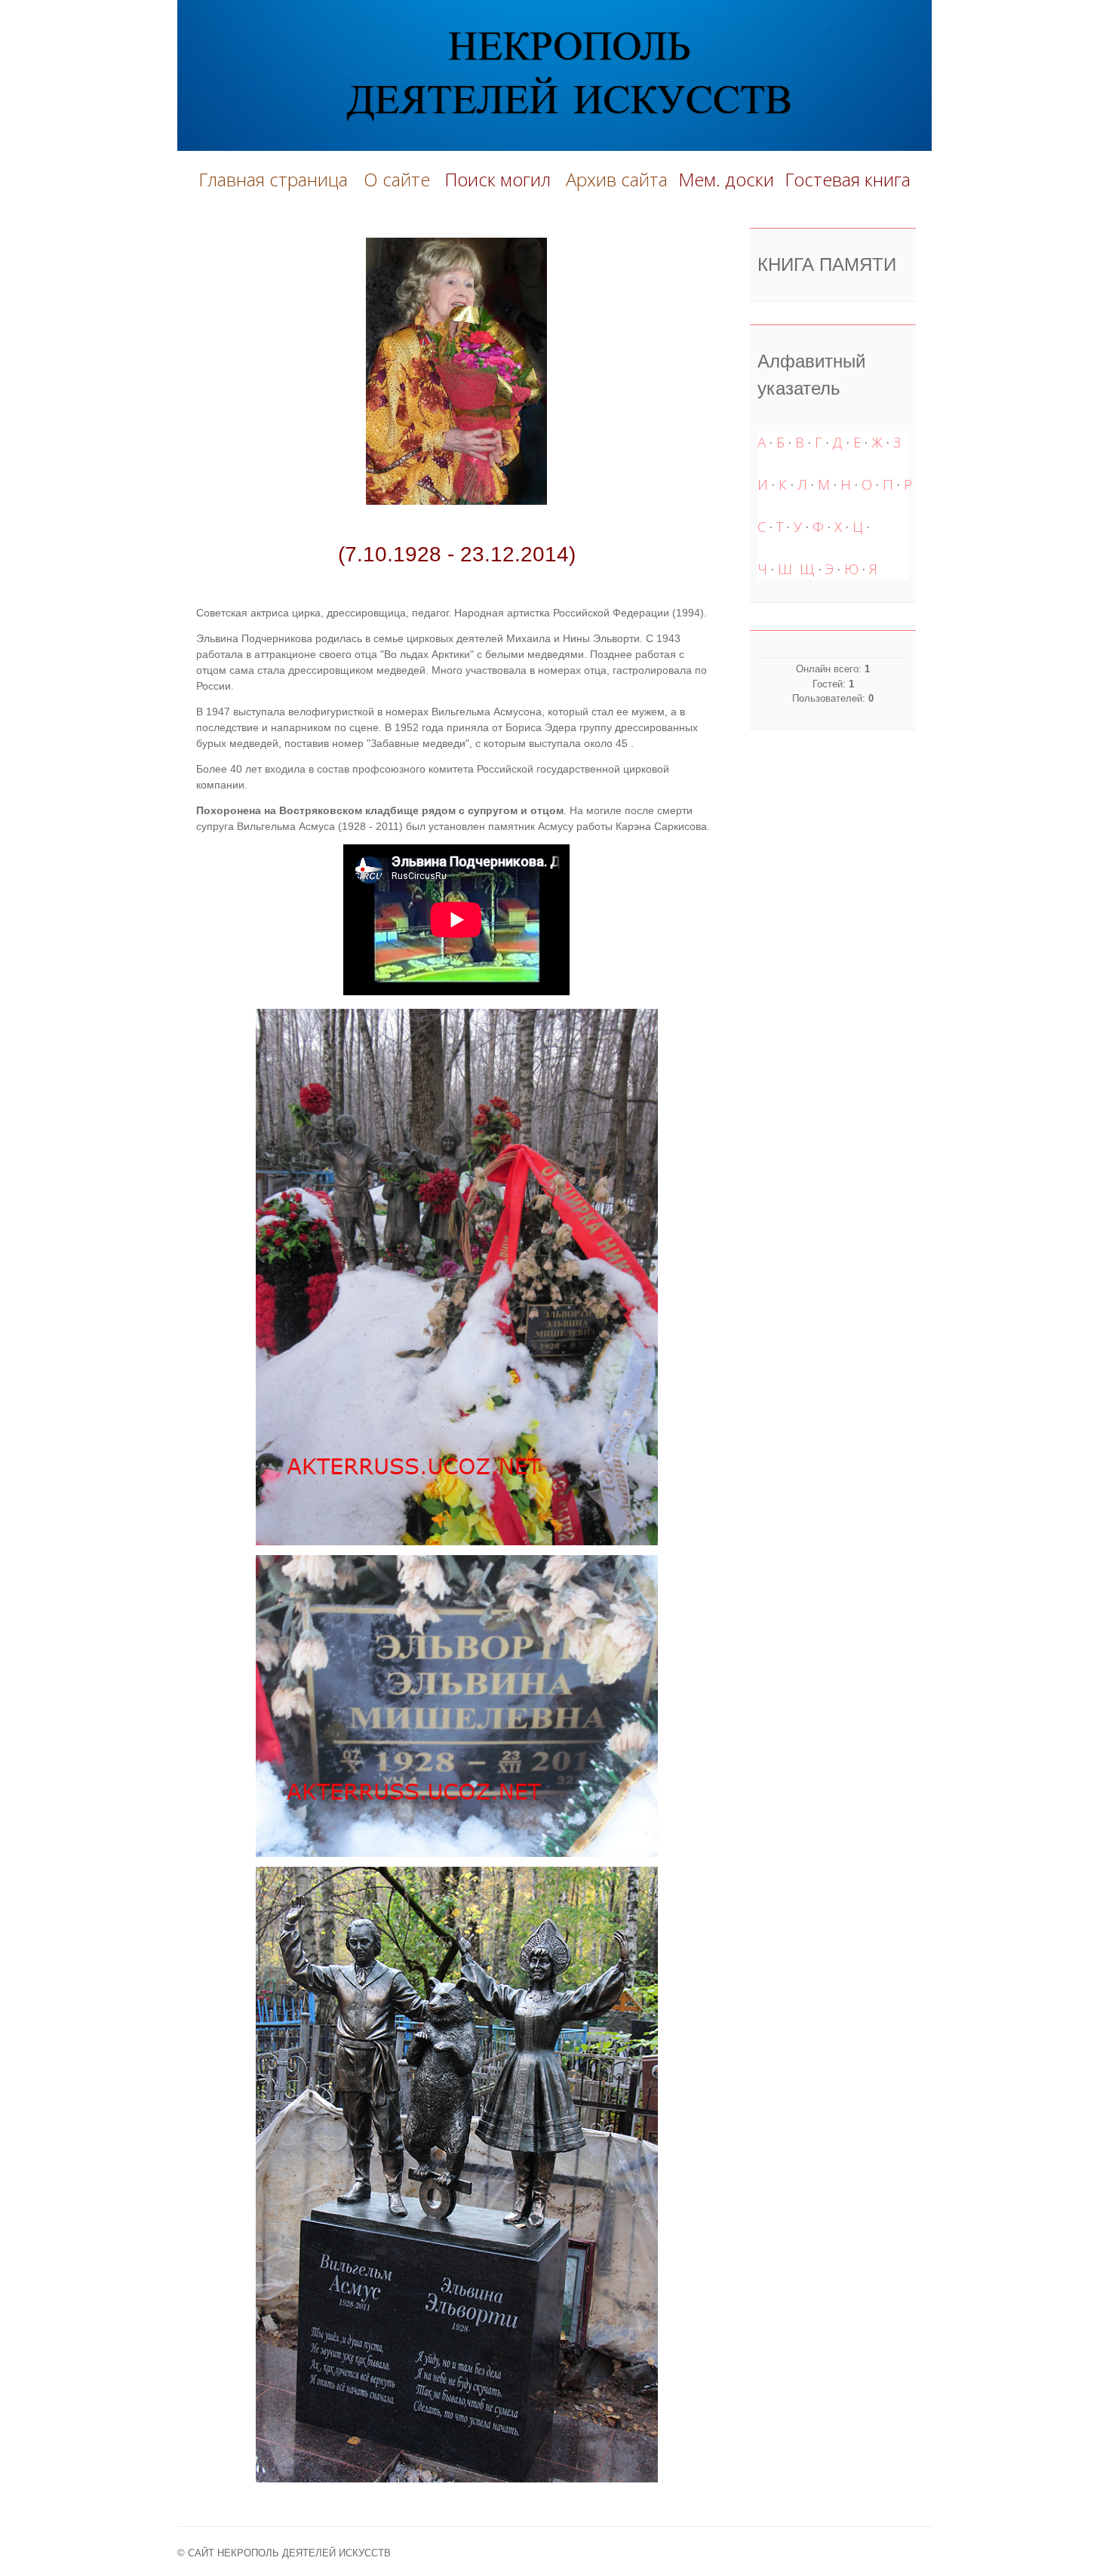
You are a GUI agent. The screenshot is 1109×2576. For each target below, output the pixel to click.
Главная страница (273, 179)
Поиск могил (500, 179)
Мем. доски (726, 179)
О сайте (401, 179)
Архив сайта (617, 179)
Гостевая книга (848, 179)
